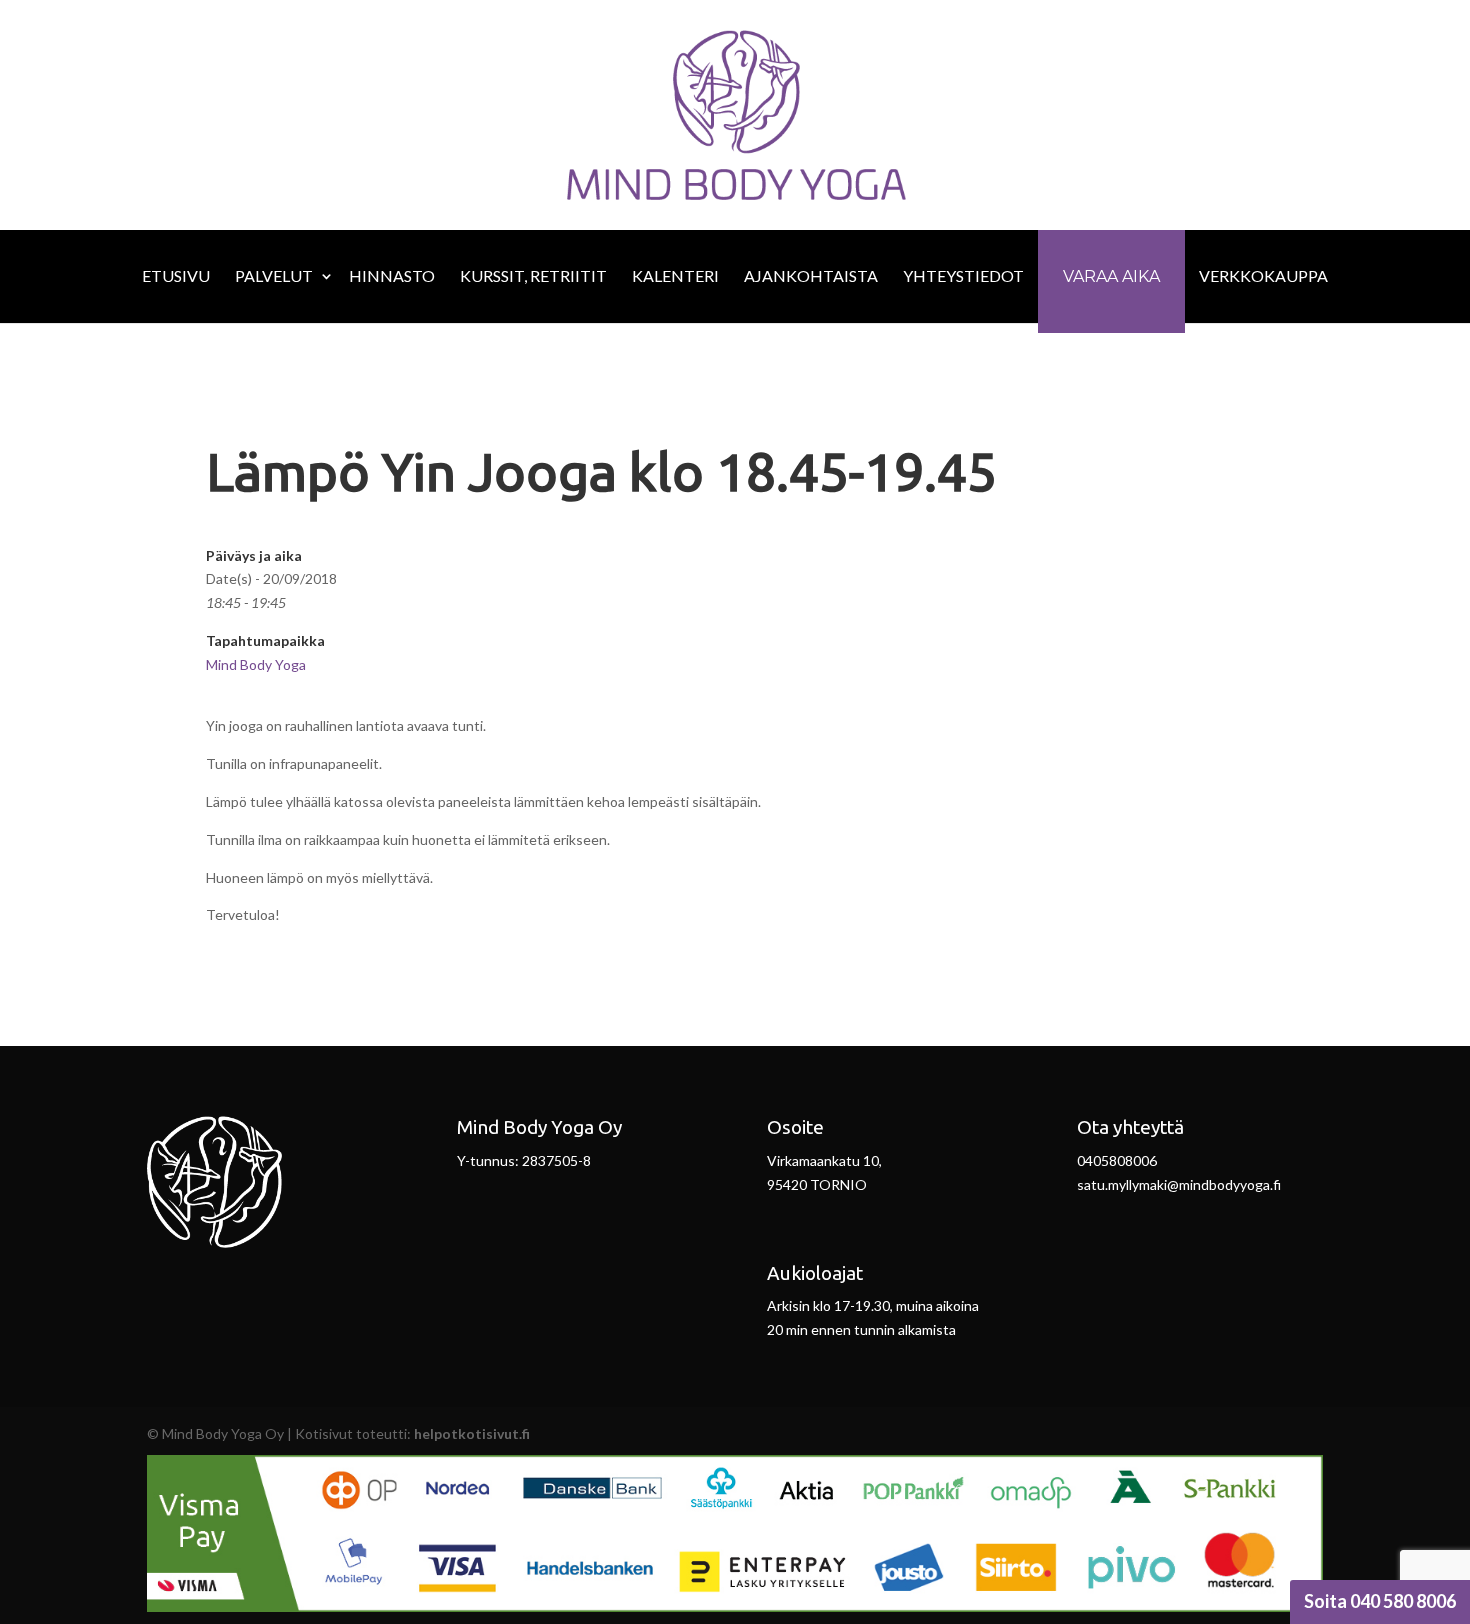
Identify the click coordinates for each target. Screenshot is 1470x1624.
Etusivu (176, 275)
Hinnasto (392, 275)
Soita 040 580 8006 (1380, 1601)
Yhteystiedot (963, 275)
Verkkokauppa (1263, 275)
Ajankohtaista (811, 275)
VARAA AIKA (1111, 276)
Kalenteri (675, 275)
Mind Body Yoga (256, 664)
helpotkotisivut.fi (472, 1433)
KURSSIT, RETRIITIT (533, 275)
